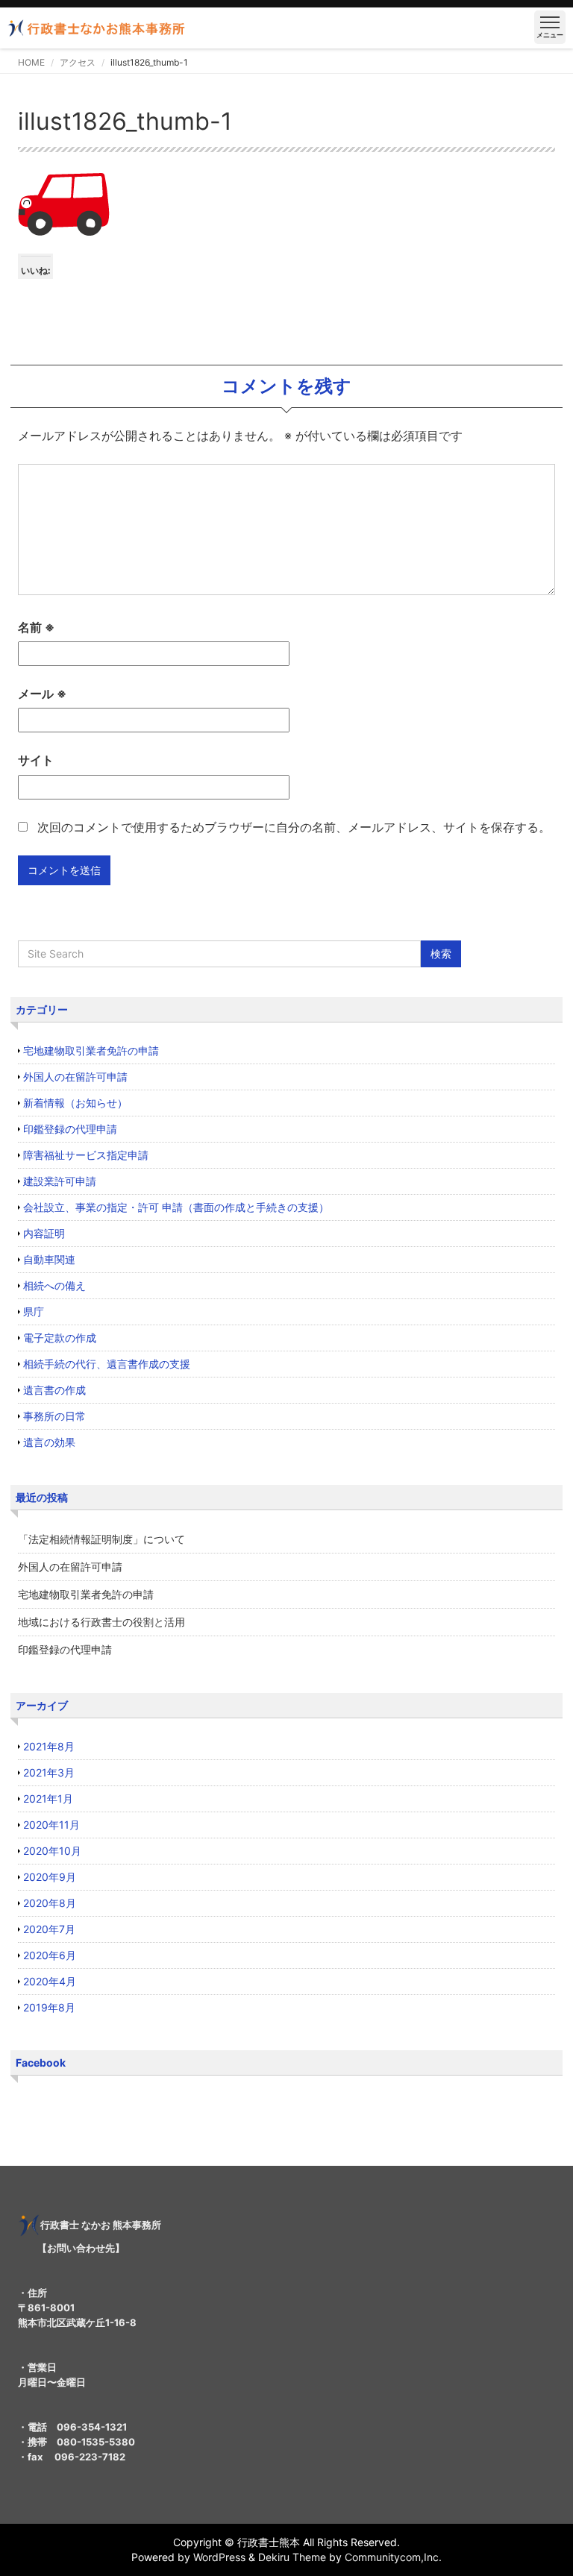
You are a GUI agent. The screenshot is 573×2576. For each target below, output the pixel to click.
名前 (36, 627)
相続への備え (54, 1285)
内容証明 (44, 1233)
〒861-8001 (46, 2308)
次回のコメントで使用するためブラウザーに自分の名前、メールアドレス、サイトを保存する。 (294, 827)
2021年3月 (49, 1772)
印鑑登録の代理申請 (70, 1129)
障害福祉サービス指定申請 (86, 1155)
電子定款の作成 (60, 1338)
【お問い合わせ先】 (81, 2248)
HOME (31, 62)
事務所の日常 (54, 1416)
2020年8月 (50, 1903)
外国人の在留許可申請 (75, 1077)
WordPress (219, 2557)
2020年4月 (50, 1981)
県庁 (34, 1311)
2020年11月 (51, 1825)
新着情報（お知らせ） (75, 1103)
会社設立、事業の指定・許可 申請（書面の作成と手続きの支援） (176, 1207)
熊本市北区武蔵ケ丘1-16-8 (77, 2322)
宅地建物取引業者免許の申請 (91, 1050)
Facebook (41, 2063)
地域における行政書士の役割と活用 (101, 1622)
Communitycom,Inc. (393, 2557)
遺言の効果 (49, 1442)
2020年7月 (49, 1929)
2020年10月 (52, 1851)
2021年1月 (48, 1799)
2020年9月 (50, 1877)
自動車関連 (49, 1259)
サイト (36, 760)
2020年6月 (50, 1955)
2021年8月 (49, 1746)
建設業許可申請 (60, 1181)
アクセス (78, 62)
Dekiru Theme (292, 2557)
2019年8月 (49, 2007)
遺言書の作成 (54, 1390)
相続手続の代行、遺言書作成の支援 (107, 1364)
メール (42, 694)
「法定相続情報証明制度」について (101, 1539)
